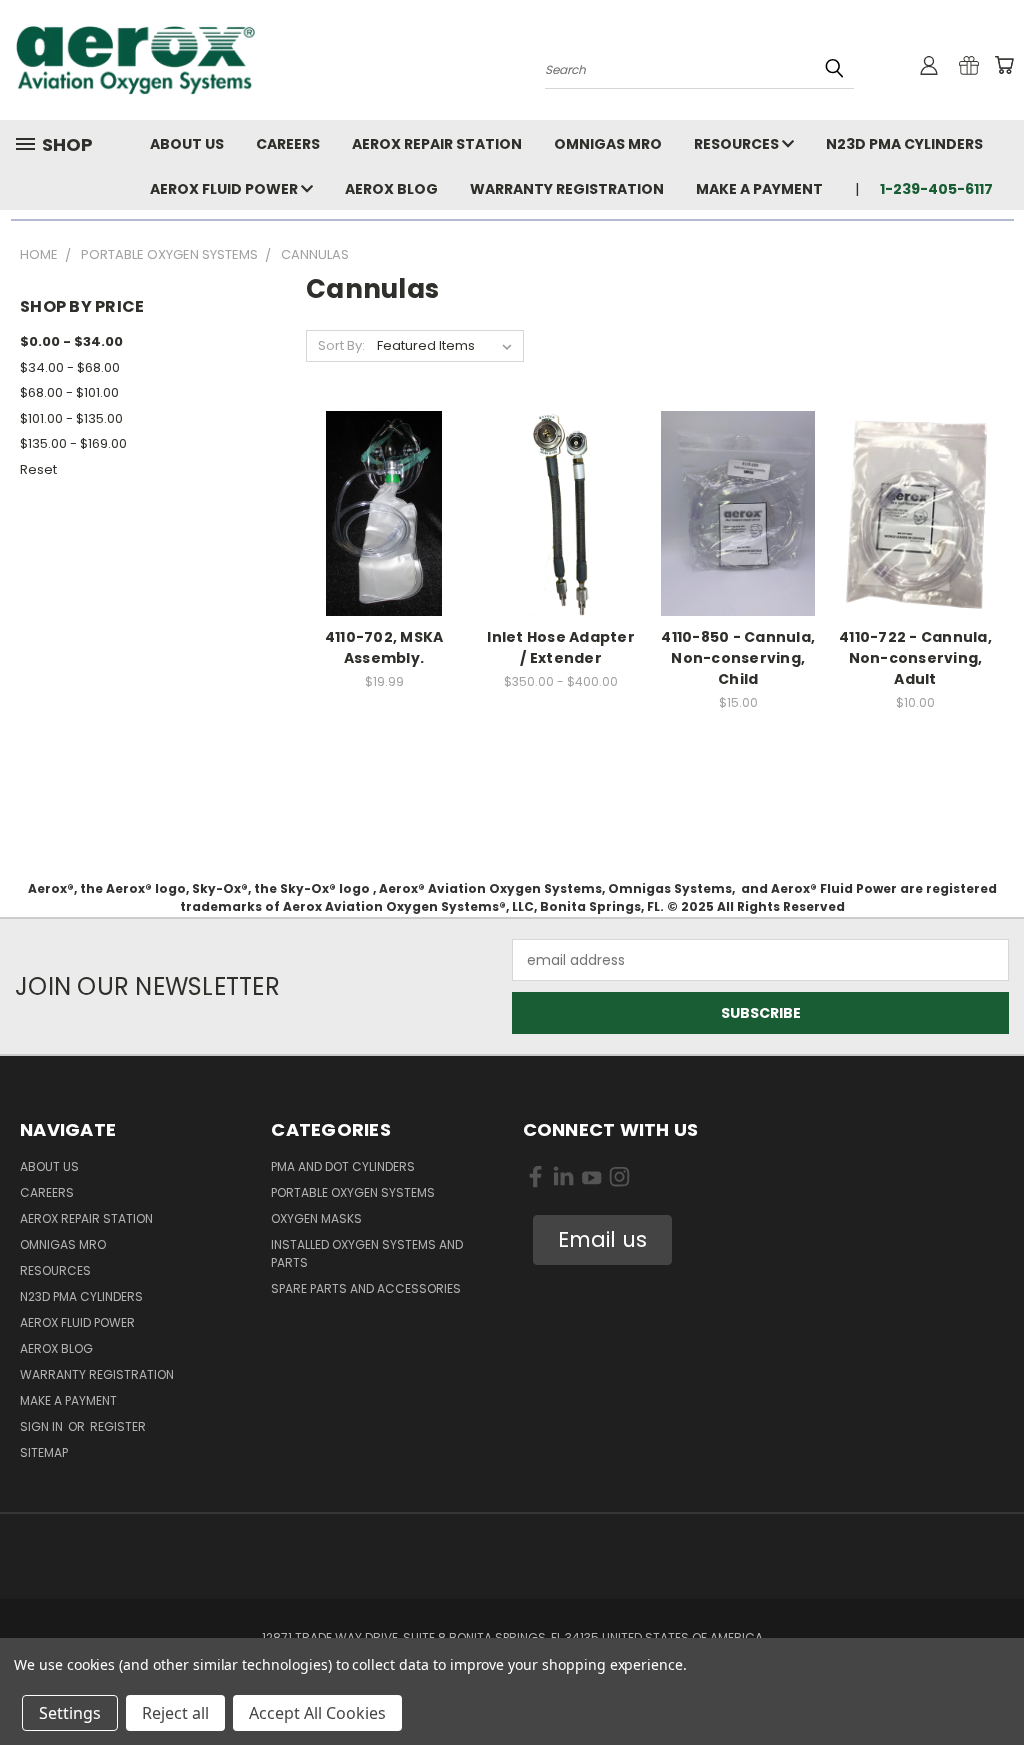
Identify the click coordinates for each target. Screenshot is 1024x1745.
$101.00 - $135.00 (71, 418)
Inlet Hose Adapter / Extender (561, 647)
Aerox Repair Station (437, 144)
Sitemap (44, 1452)
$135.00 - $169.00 (73, 443)
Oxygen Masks (316, 1218)
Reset (38, 469)
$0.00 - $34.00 (71, 341)
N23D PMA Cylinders (904, 144)
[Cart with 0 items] (1004, 65)
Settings (70, 1713)
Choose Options (561, 528)
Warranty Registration (567, 189)
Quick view (384, 491)
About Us (187, 144)
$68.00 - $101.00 (69, 392)
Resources (738, 144)
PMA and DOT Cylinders (343, 1166)
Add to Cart (384, 528)
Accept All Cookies (317, 1713)
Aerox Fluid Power (225, 189)
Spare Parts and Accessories (366, 1288)
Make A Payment (759, 189)
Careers (288, 144)
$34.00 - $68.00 (70, 367)
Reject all (175, 1713)
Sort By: (341, 345)
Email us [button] (602, 1239)
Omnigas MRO (608, 144)
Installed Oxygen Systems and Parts (367, 1253)
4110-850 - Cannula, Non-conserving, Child (738, 658)
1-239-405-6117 (936, 189)
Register (118, 1426)
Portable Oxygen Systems (353, 1192)
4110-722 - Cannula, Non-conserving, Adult (915, 658)
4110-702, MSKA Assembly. (384, 647)
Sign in (43, 1426)
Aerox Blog (391, 189)
